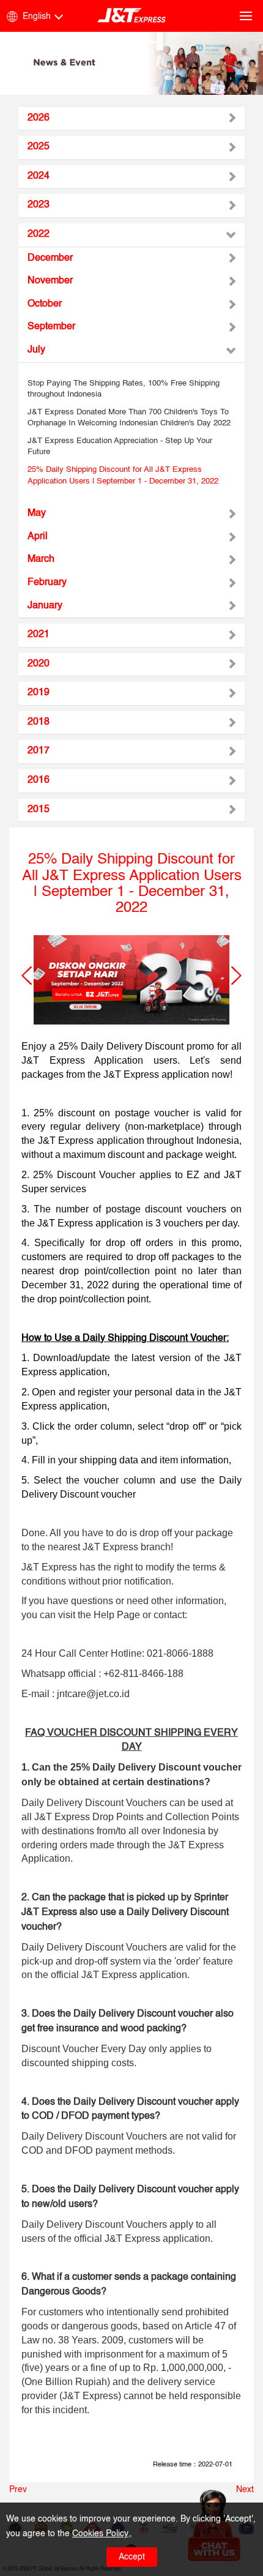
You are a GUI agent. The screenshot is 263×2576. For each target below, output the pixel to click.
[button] (27, 976)
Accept (132, 2557)
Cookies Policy (100, 2534)
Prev (18, 2490)
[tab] (131, 119)
